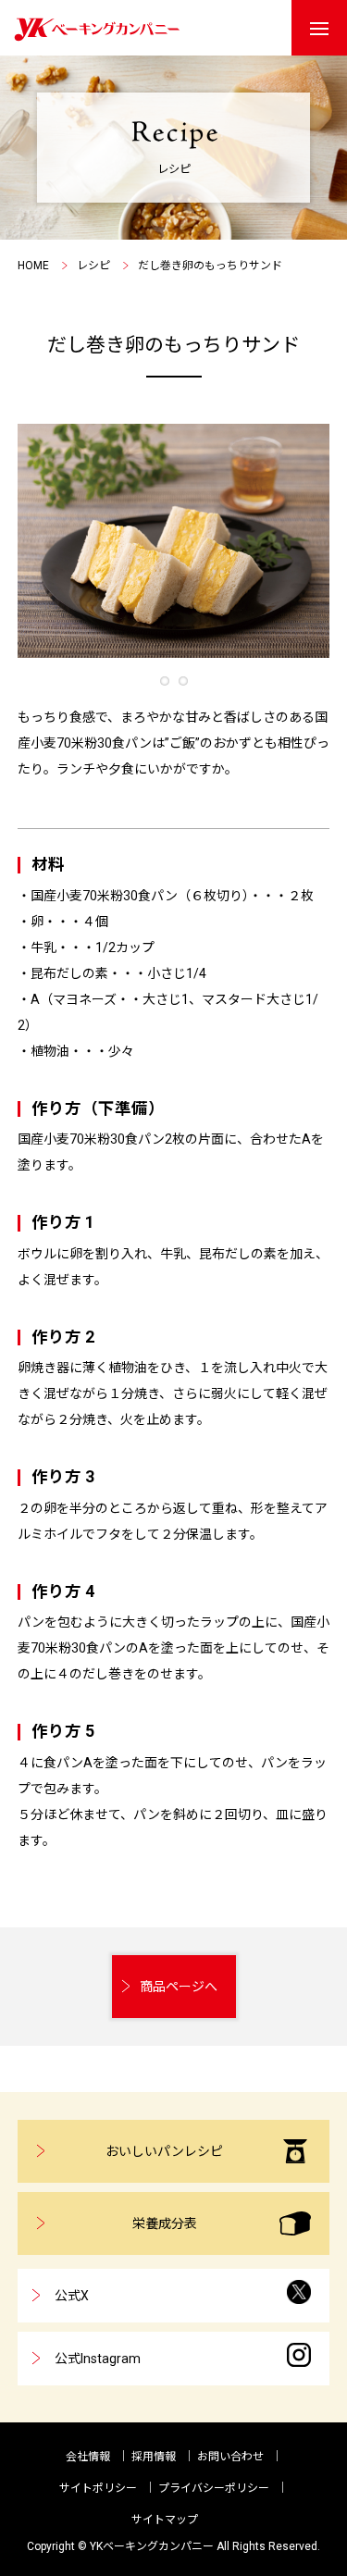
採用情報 (154, 2457)
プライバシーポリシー (214, 2488)
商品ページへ (179, 1987)
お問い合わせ (230, 2457)
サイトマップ (165, 2520)
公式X (72, 2296)
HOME (33, 266)
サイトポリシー (98, 2488)
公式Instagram (98, 2359)
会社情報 (88, 2457)
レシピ (93, 266)
